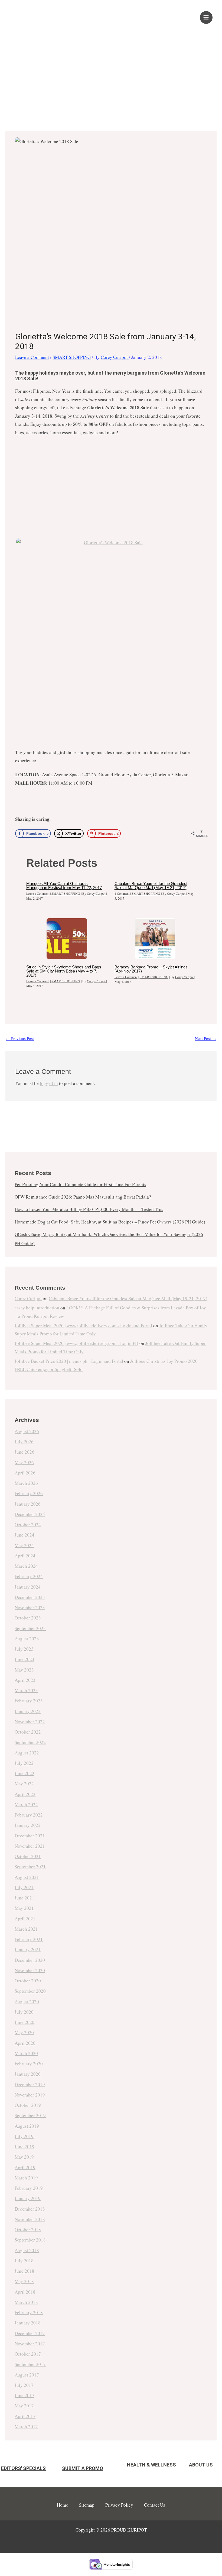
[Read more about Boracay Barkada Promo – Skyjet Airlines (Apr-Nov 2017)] (155, 939)
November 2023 (30, 1607)
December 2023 (30, 1597)
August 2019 (27, 2126)
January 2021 (28, 1949)
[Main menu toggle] (206, 18)
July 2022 (24, 1763)
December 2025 (30, 1514)
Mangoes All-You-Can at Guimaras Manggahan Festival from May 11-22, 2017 (64, 885)
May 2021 (24, 1908)
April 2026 (25, 1473)
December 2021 (30, 1836)
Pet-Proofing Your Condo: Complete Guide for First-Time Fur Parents (80, 1184)
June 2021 (25, 1898)
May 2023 (24, 1670)
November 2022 (30, 1722)
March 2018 (26, 2302)
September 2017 (30, 2364)
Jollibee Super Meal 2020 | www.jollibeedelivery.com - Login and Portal (83, 1326)
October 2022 (28, 1732)
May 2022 (24, 1784)
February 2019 (29, 2188)
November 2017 (30, 2344)
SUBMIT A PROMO (83, 2468)
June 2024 (25, 1535)
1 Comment (122, 893)
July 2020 (24, 2012)
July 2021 (24, 1887)
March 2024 (26, 1566)
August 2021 (27, 1877)
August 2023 (27, 1639)
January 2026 (28, 1504)
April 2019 (25, 2167)
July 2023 (24, 1649)
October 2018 (28, 2229)
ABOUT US (201, 2465)
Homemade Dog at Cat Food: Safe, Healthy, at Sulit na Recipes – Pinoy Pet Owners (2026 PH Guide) (110, 1222)
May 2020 (24, 2032)
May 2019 (24, 2157)
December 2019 (30, 2084)
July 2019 (24, 2136)
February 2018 (29, 2312)
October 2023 (28, 1618)
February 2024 (29, 1576)
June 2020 (25, 2022)
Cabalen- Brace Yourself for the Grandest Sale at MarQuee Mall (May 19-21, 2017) (151, 885)
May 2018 (24, 2281)
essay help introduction (37, 1308)
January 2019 (28, 2198)
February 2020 (29, 2064)
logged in (49, 1083)
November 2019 (30, 2095)
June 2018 (25, 2271)
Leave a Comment (32, 357)
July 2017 (24, 2385)
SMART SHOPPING (72, 357)
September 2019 (30, 2115)
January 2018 (28, 2323)
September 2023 (30, 1628)
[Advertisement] (111, 72)
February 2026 (29, 1493)
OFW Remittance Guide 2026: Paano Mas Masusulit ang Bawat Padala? (83, 1197)
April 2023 (25, 1680)
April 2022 (25, 1794)
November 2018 (30, 2219)
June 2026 (25, 1452)
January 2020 (28, 2074)
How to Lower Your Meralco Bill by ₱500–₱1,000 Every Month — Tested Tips (89, 1209)
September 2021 (30, 1867)
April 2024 (25, 1556)
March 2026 (26, 1483)
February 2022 (29, 1815)
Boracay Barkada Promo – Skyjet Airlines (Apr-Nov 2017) (151, 969)
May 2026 (24, 1462)
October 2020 (28, 1981)
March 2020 (26, 2053)
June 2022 (25, 1773)
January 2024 (28, 1587)
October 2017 (28, 2354)
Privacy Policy (119, 2505)
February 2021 (29, 1939)
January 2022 (28, 1825)
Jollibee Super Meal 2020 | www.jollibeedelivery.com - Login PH (76, 1343)
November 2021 (30, 1846)
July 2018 (24, 2261)
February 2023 (29, 1701)
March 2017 (26, 2427)
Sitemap (87, 2505)
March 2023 (26, 1690)
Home (63, 2505)
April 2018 (25, 2292)
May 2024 (24, 1545)
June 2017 (25, 2395)
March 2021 (26, 1929)
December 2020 (30, 1960)
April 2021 (25, 1919)
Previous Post (20, 1038)
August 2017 (27, 2375)
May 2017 (24, 2406)
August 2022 (27, 1753)
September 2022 (30, 1742)
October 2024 (28, 1524)
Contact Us (155, 2505)
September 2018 (30, 2240)
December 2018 (30, 2209)
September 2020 (30, 1991)
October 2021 (28, 1856)
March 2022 (26, 1804)
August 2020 (27, 2002)
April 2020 (25, 2043)
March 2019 (26, 2178)
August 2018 (27, 2250)
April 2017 (25, 2416)
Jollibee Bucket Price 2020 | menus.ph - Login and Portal (69, 1361)
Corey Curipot (28, 1298)
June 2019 (25, 2147)
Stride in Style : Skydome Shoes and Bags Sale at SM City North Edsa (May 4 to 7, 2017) (64, 971)
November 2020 (30, 1970)
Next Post (205, 1038)
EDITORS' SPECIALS (23, 2468)
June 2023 (25, 1659)
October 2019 (28, 2105)
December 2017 (30, 2333)
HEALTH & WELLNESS (151, 2465)
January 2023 (28, 1711)
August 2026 (27, 1431)
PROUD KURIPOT (48, 14)
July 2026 (24, 1442)
